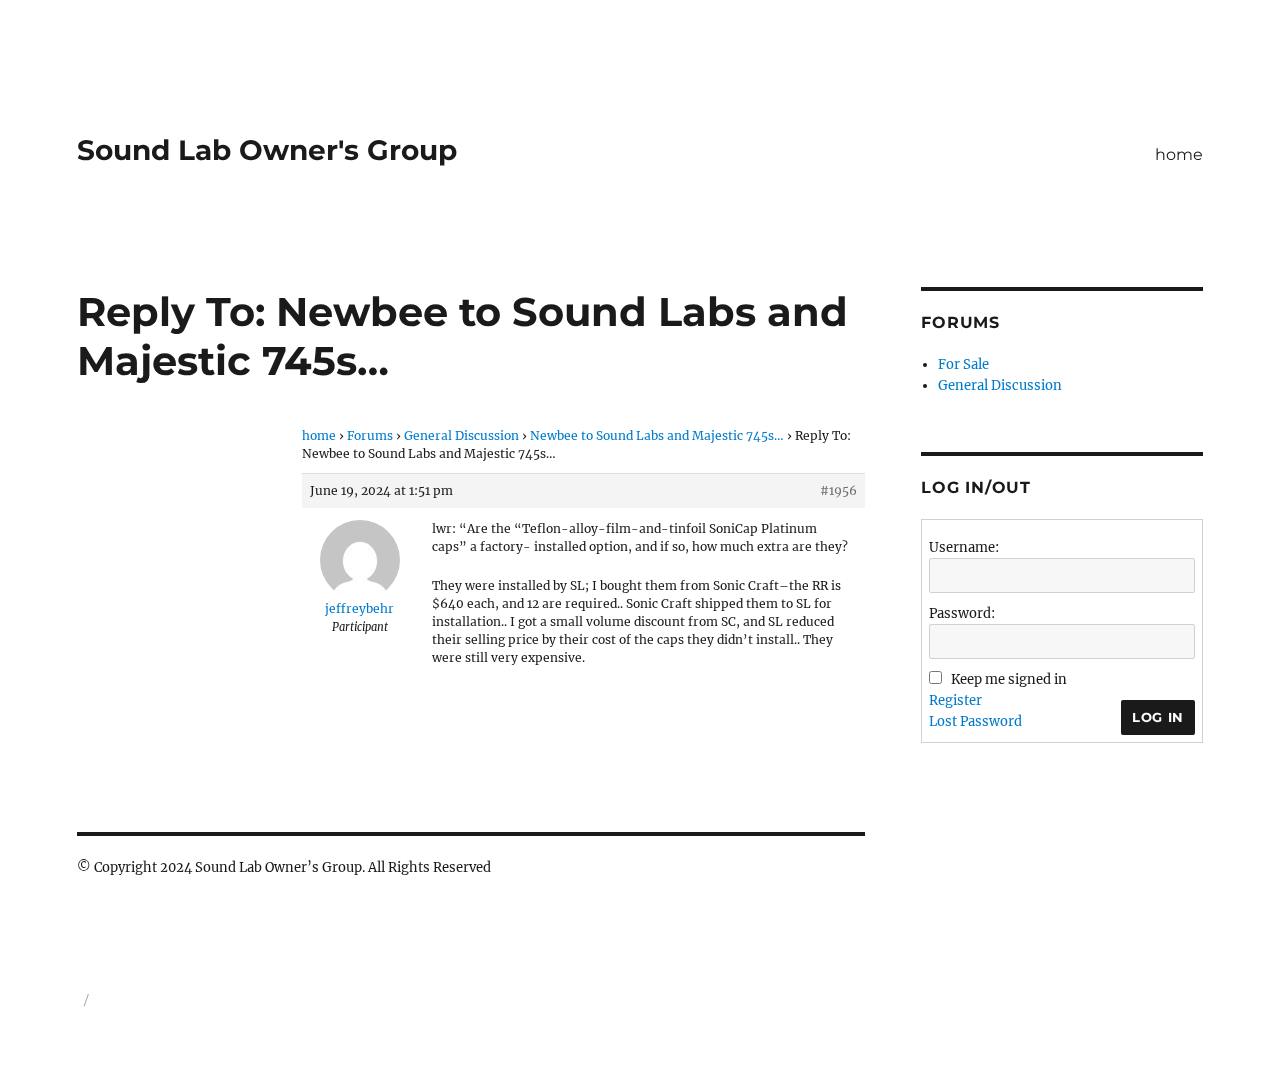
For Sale (963, 364)
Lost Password (975, 721)
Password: (962, 613)
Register (955, 700)
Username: (964, 547)
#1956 (838, 490)
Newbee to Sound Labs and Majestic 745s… (657, 435)
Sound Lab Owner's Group (267, 150)
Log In (1158, 717)
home (1179, 154)
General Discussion (461, 435)
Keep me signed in (1009, 679)
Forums (370, 435)
